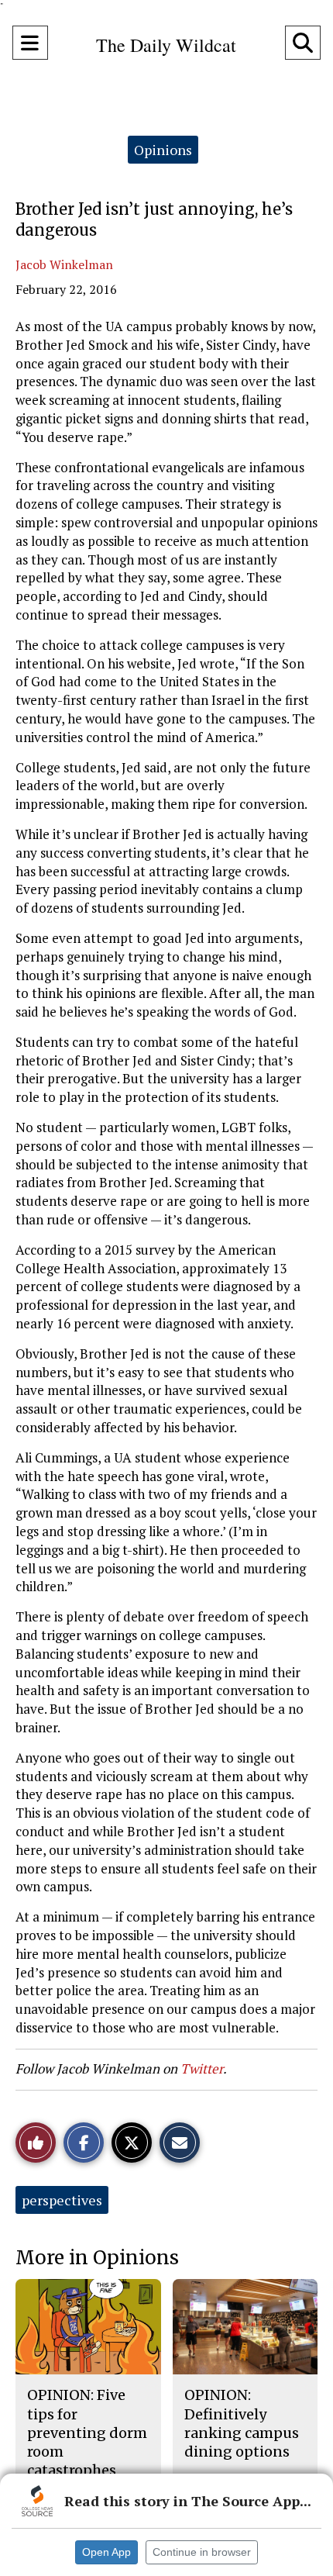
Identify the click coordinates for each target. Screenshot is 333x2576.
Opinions (163, 150)
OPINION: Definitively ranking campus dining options (242, 2423)
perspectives (62, 2200)
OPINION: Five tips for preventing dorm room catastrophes (87, 2433)
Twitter (202, 2068)
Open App (106, 2552)
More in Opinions (97, 2258)
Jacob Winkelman (64, 264)
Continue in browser (202, 2552)
